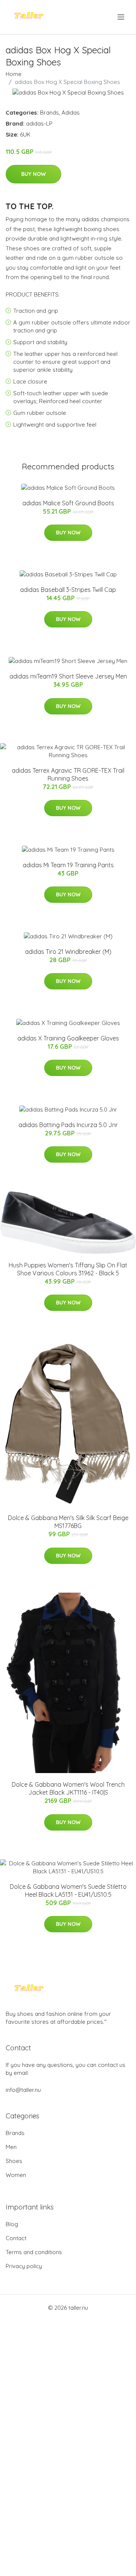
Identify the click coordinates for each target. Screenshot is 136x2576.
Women (16, 2175)
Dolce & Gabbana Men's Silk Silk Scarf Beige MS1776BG (68, 1522)
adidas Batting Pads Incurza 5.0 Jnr (68, 1125)
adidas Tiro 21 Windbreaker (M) (68, 952)
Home (14, 74)
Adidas (71, 113)
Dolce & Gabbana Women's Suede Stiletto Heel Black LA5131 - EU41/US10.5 (68, 1890)
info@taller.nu (23, 2090)
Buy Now (33, 174)
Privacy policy (24, 2266)
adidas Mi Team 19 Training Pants (68, 865)
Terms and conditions (34, 2252)
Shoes (14, 2161)
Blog (12, 2224)
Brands (49, 113)
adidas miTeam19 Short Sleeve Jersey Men (68, 676)
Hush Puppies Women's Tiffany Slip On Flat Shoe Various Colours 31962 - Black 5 (68, 1269)
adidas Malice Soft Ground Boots (68, 503)
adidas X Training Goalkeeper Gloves (68, 1038)
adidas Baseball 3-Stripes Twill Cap (68, 590)
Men (11, 2147)
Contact (16, 2238)
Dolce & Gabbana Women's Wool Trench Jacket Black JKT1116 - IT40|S (68, 1788)
